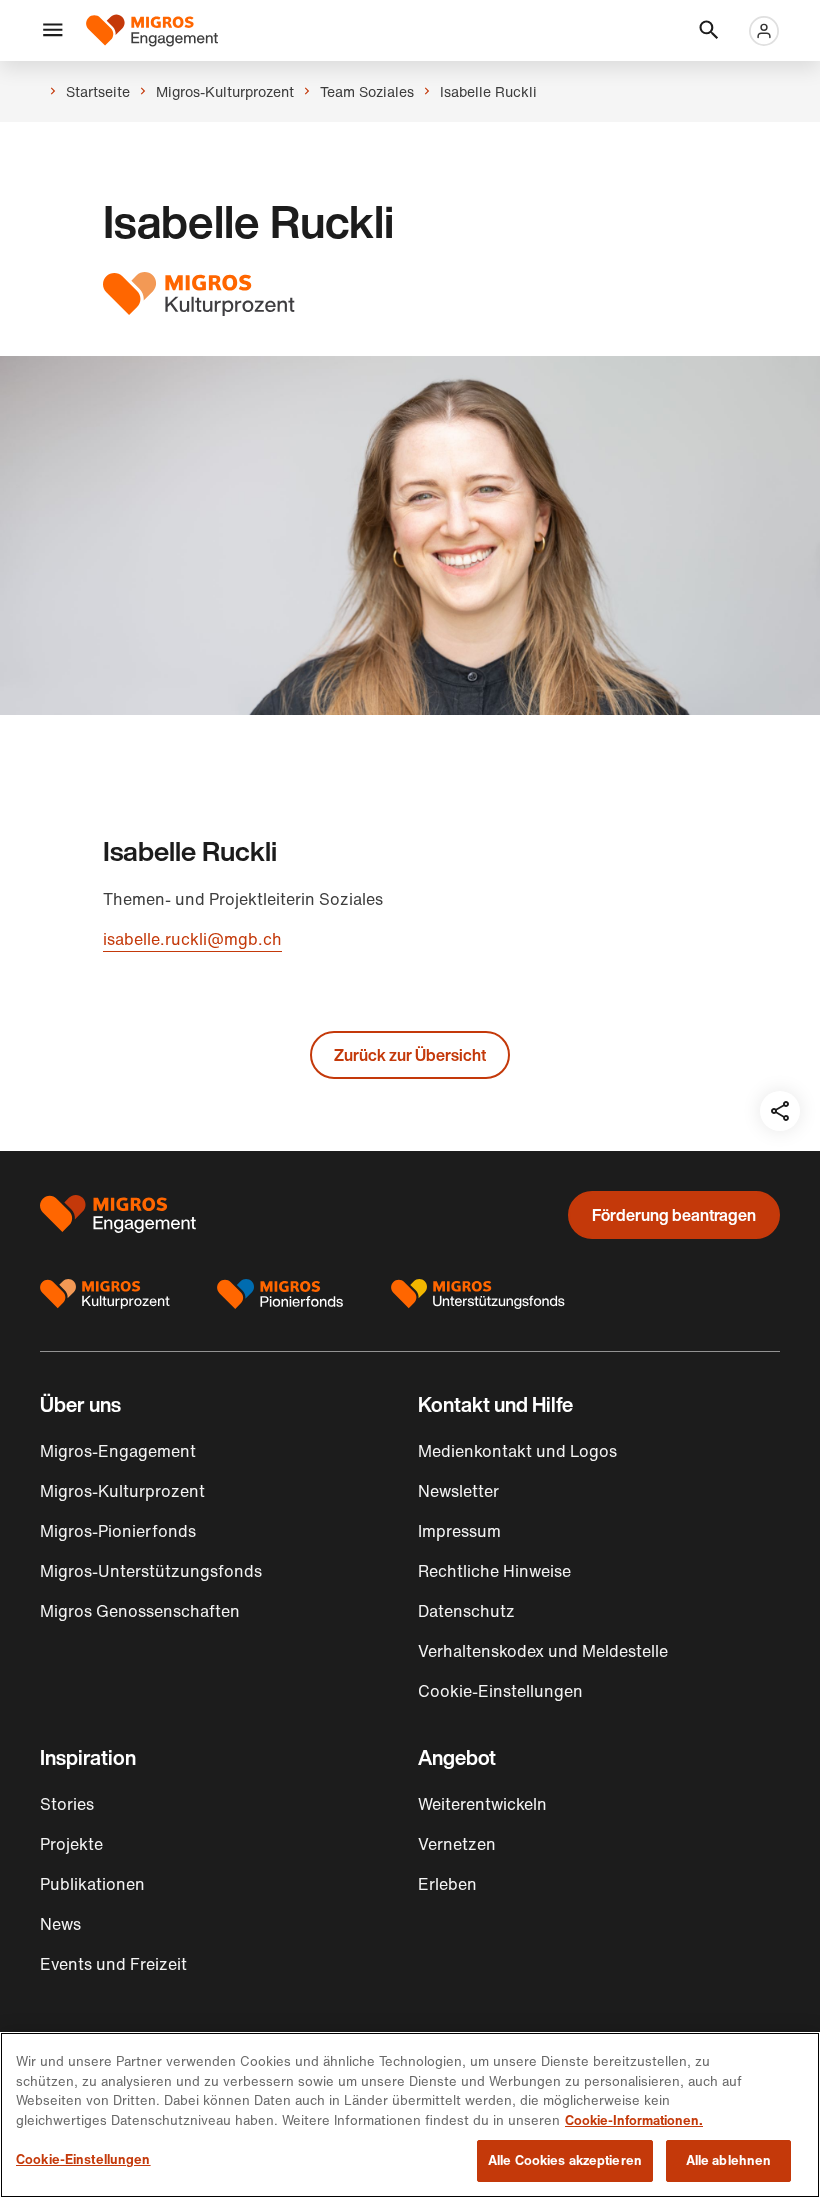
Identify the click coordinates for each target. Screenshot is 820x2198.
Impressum (459, 1531)
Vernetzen (457, 1844)
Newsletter (458, 1491)
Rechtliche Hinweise (494, 1571)
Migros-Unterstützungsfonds (151, 1571)
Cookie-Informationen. (634, 2120)
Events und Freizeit (113, 1964)
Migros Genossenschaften (140, 1611)
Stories (67, 1804)
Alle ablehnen (729, 2160)
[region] (410, 2115)
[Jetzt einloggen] (764, 31)
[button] (53, 31)
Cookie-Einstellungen (83, 2159)
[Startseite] (152, 30)
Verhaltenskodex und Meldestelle (543, 1651)
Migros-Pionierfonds (118, 1531)
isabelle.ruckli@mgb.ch (192, 939)
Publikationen (92, 1884)
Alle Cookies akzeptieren (565, 2160)
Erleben (447, 1884)
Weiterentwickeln (482, 1804)
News (60, 1924)
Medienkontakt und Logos (517, 1451)
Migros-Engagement (118, 1451)
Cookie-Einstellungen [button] (500, 1691)
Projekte (71, 1844)
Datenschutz (466, 1611)
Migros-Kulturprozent (122, 1491)
